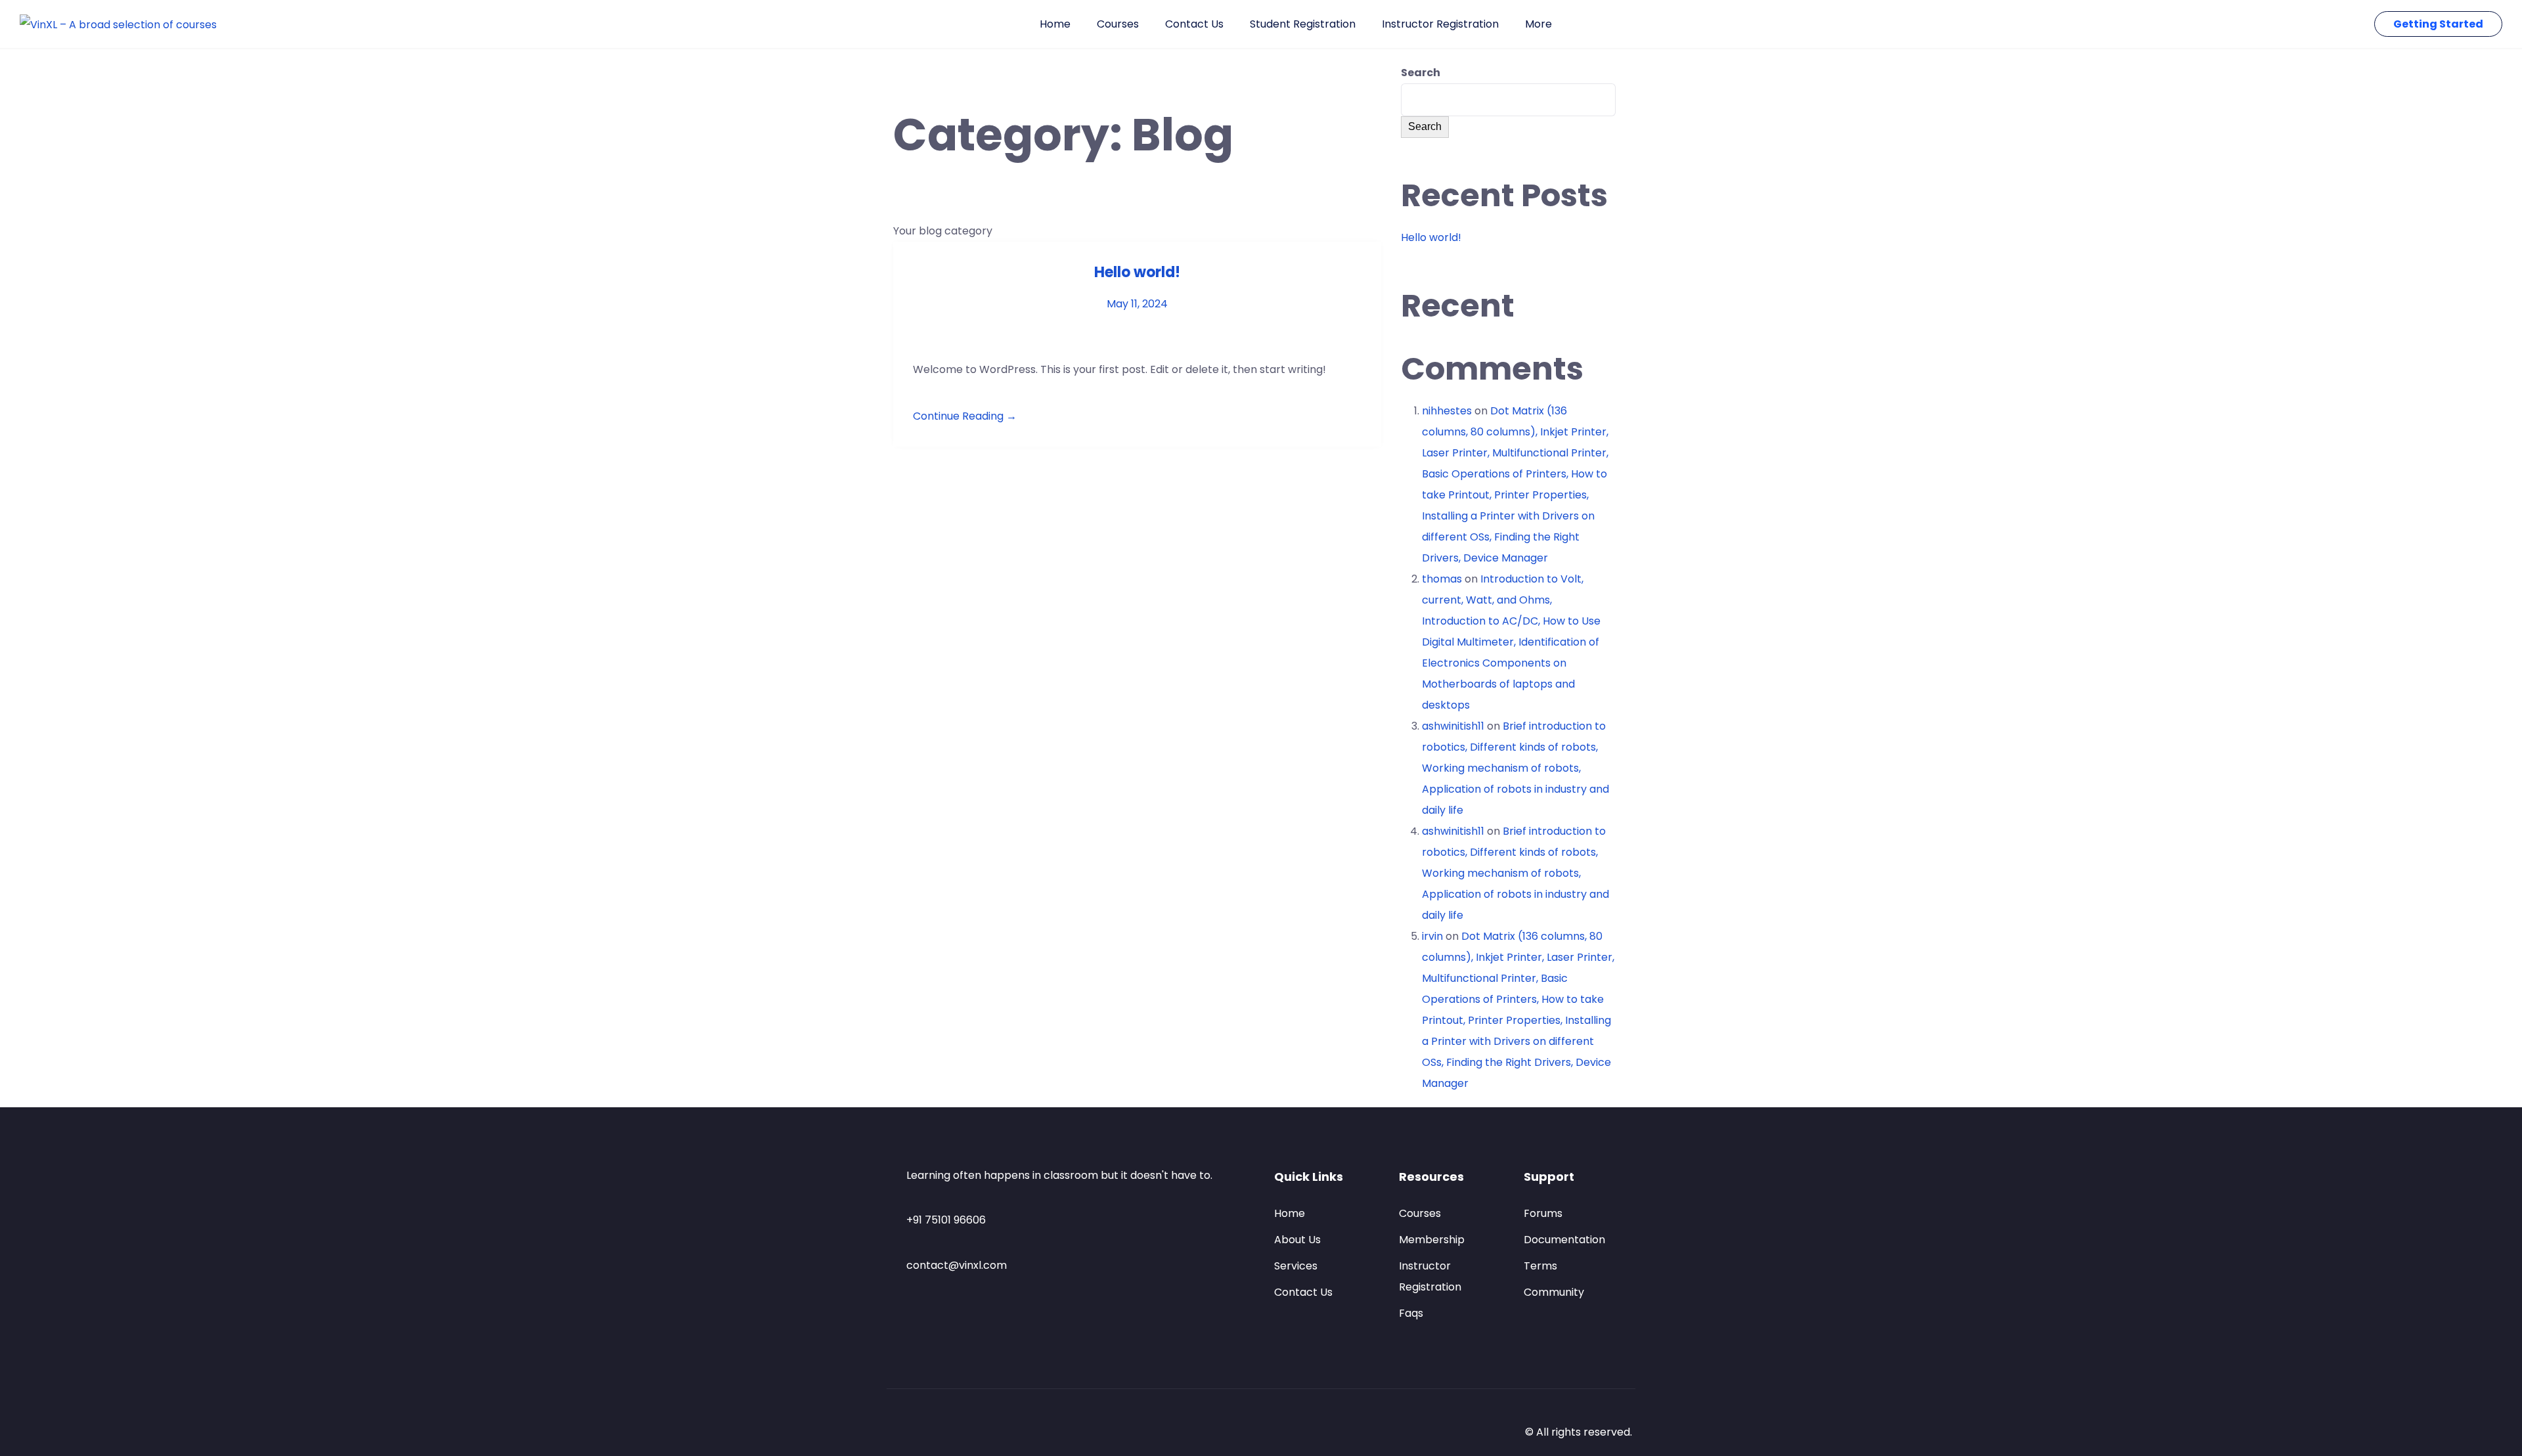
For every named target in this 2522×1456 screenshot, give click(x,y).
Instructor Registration (1440, 24)
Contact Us (1194, 24)
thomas (1442, 579)
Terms (1540, 1266)
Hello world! (1137, 272)
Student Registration (1303, 24)
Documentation (1564, 1240)
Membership (1432, 1240)
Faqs (1411, 1313)
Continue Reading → (965, 416)
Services (1296, 1266)
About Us (1297, 1240)
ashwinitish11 (1453, 726)
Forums (1543, 1213)
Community (1554, 1292)
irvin (1432, 936)
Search (1421, 73)
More (1538, 24)
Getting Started (2438, 24)
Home (1055, 24)
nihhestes (1447, 411)
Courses (1118, 24)
